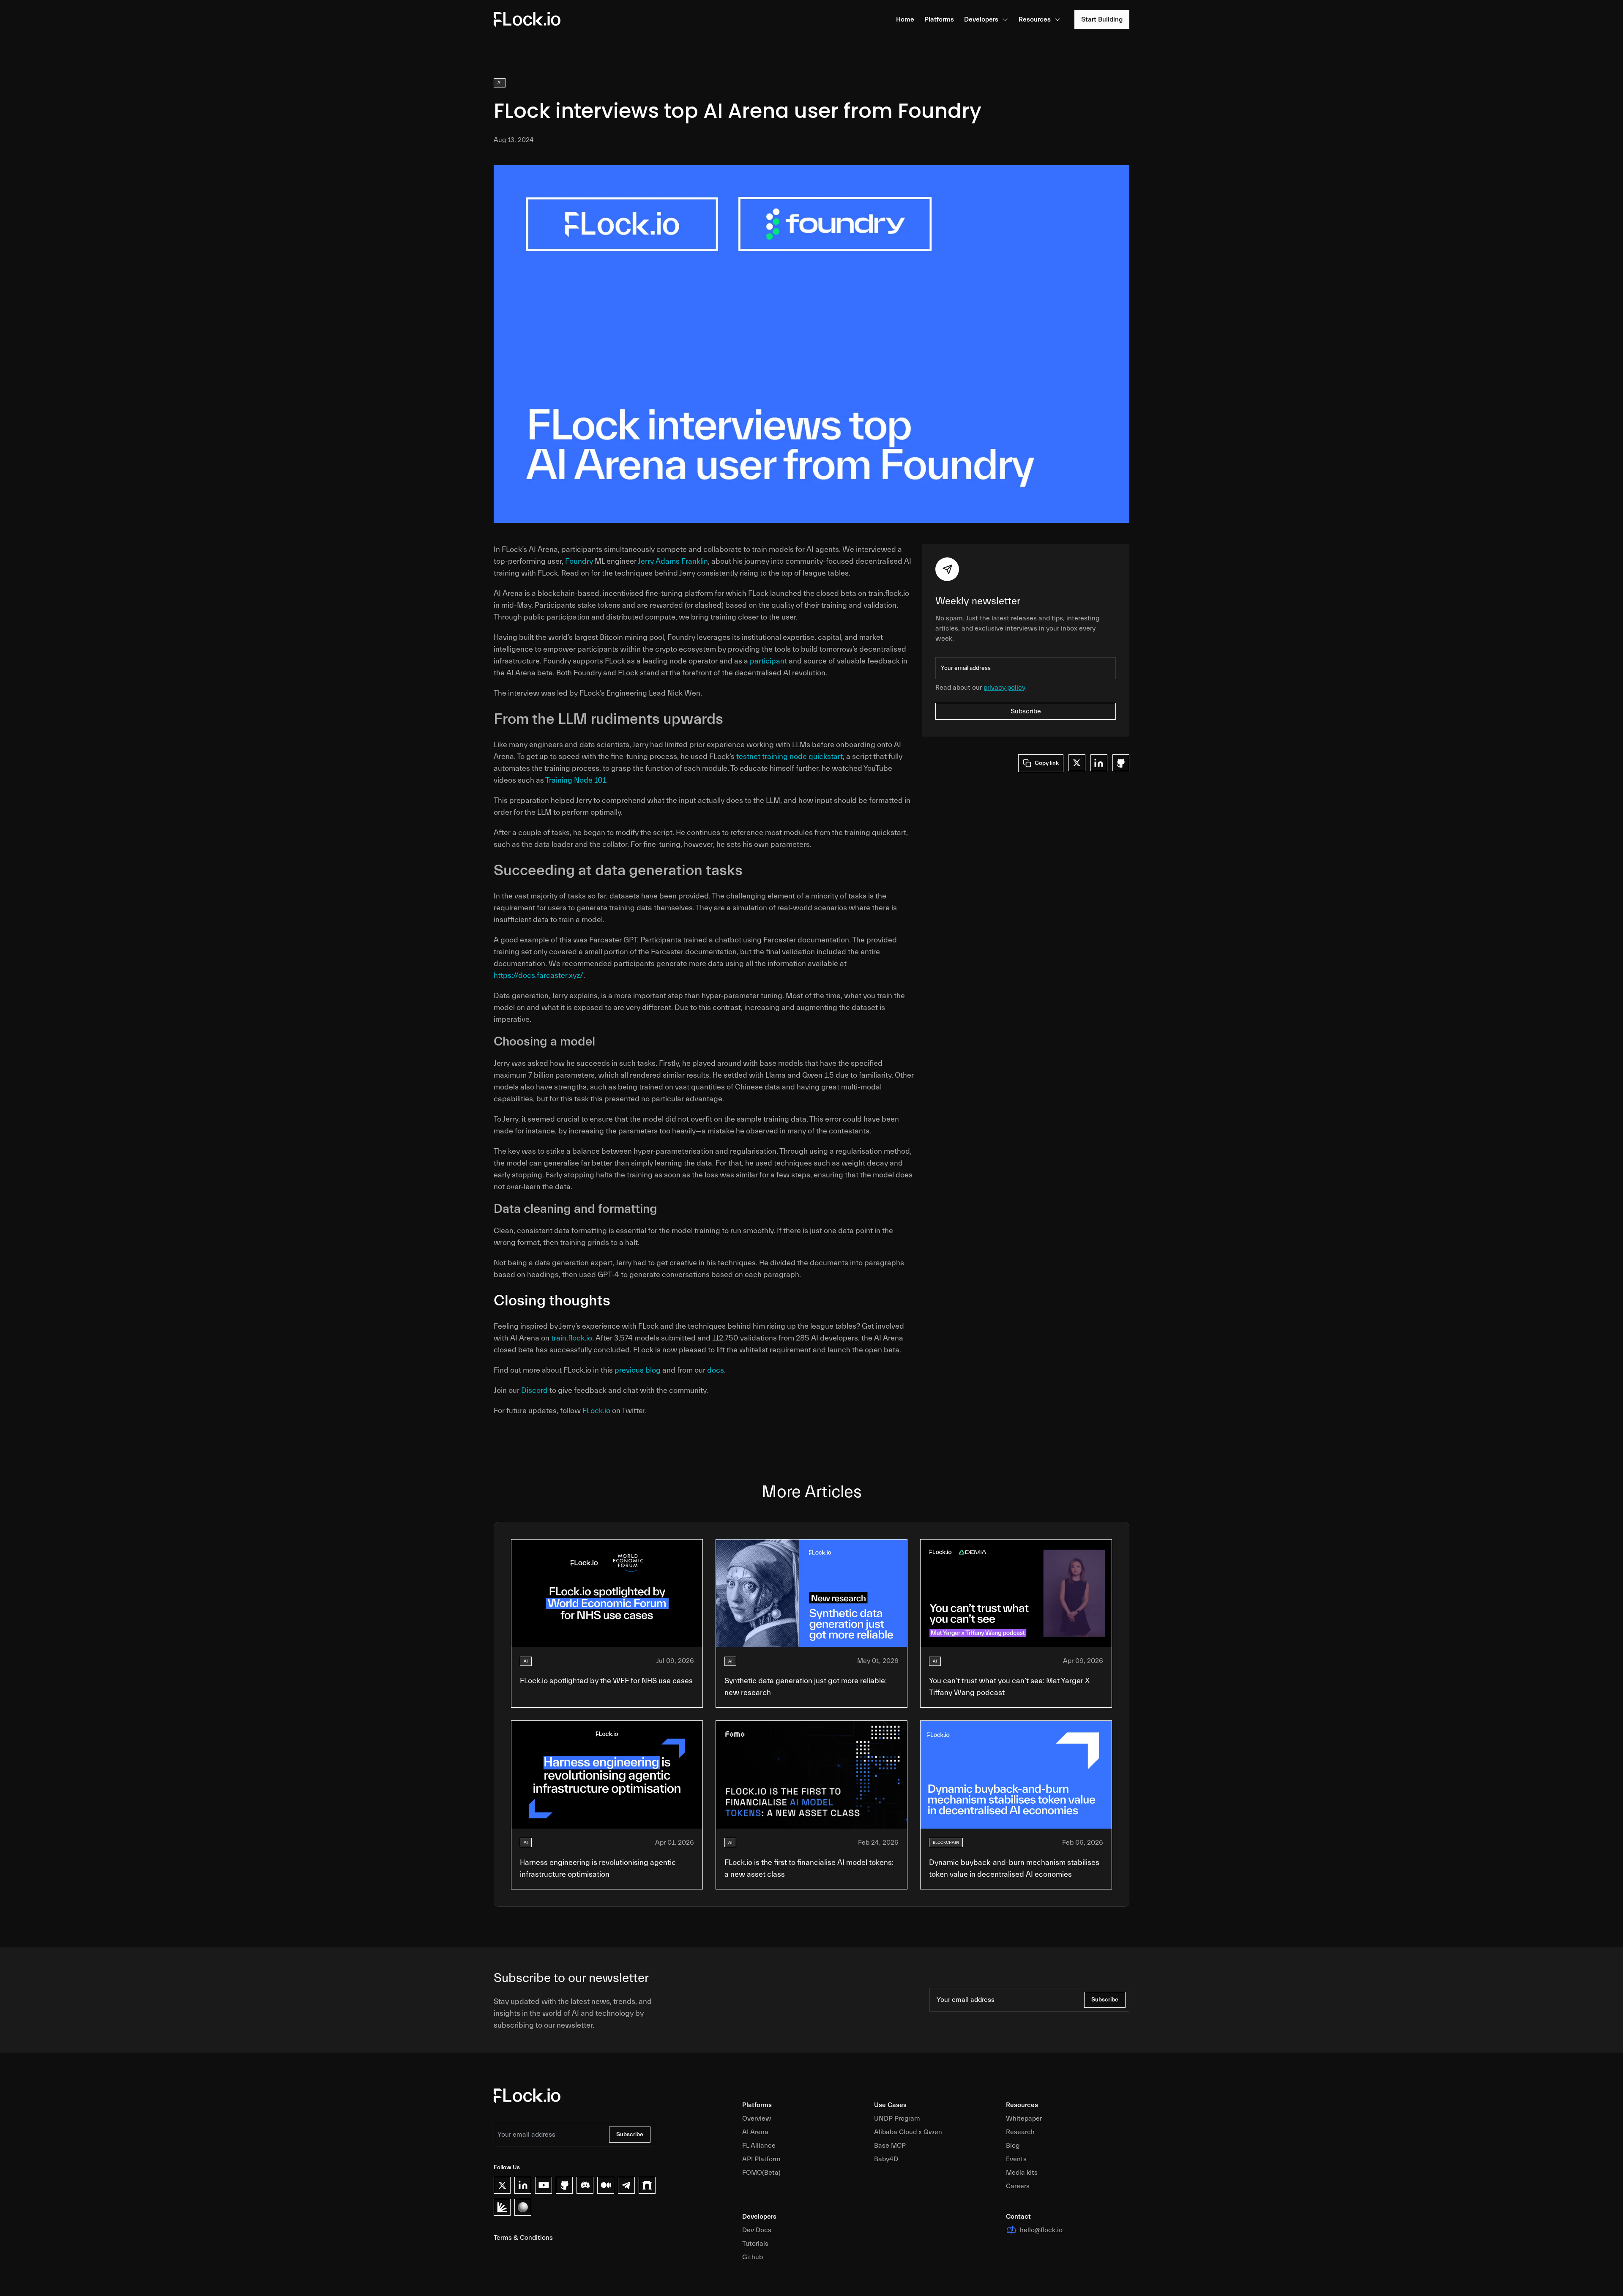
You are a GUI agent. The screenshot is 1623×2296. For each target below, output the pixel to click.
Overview (757, 2119)
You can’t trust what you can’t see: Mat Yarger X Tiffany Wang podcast (1009, 1687)
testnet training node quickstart (790, 757)
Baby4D (886, 2159)
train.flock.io (572, 1338)
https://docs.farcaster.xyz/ (538, 976)
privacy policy (1004, 688)
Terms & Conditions (523, 2238)
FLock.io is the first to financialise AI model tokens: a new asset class (809, 1869)
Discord (534, 1391)
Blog (1013, 2146)
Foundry (579, 561)
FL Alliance (759, 2146)
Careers (1018, 2186)
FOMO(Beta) (761, 2173)
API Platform (761, 2159)
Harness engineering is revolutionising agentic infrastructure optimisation (598, 1869)
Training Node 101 (576, 780)
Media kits (1022, 2173)
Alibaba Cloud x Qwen (908, 2132)
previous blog (638, 1370)
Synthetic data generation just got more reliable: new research (806, 1687)
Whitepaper (1024, 2119)
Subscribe (1026, 711)
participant (768, 661)
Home (905, 19)
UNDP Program (897, 2119)
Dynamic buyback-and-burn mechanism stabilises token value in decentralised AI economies (1014, 1869)
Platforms (939, 19)
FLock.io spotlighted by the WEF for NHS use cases (606, 1681)
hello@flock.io (1041, 2230)
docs (716, 1370)
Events (1016, 2159)
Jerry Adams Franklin (673, 561)
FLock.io (596, 1411)
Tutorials (755, 2244)
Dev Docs (757, 2230)
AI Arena (755, 2132)
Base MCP (890, 2146)
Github (753, 2257)
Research (1020, 2132)
